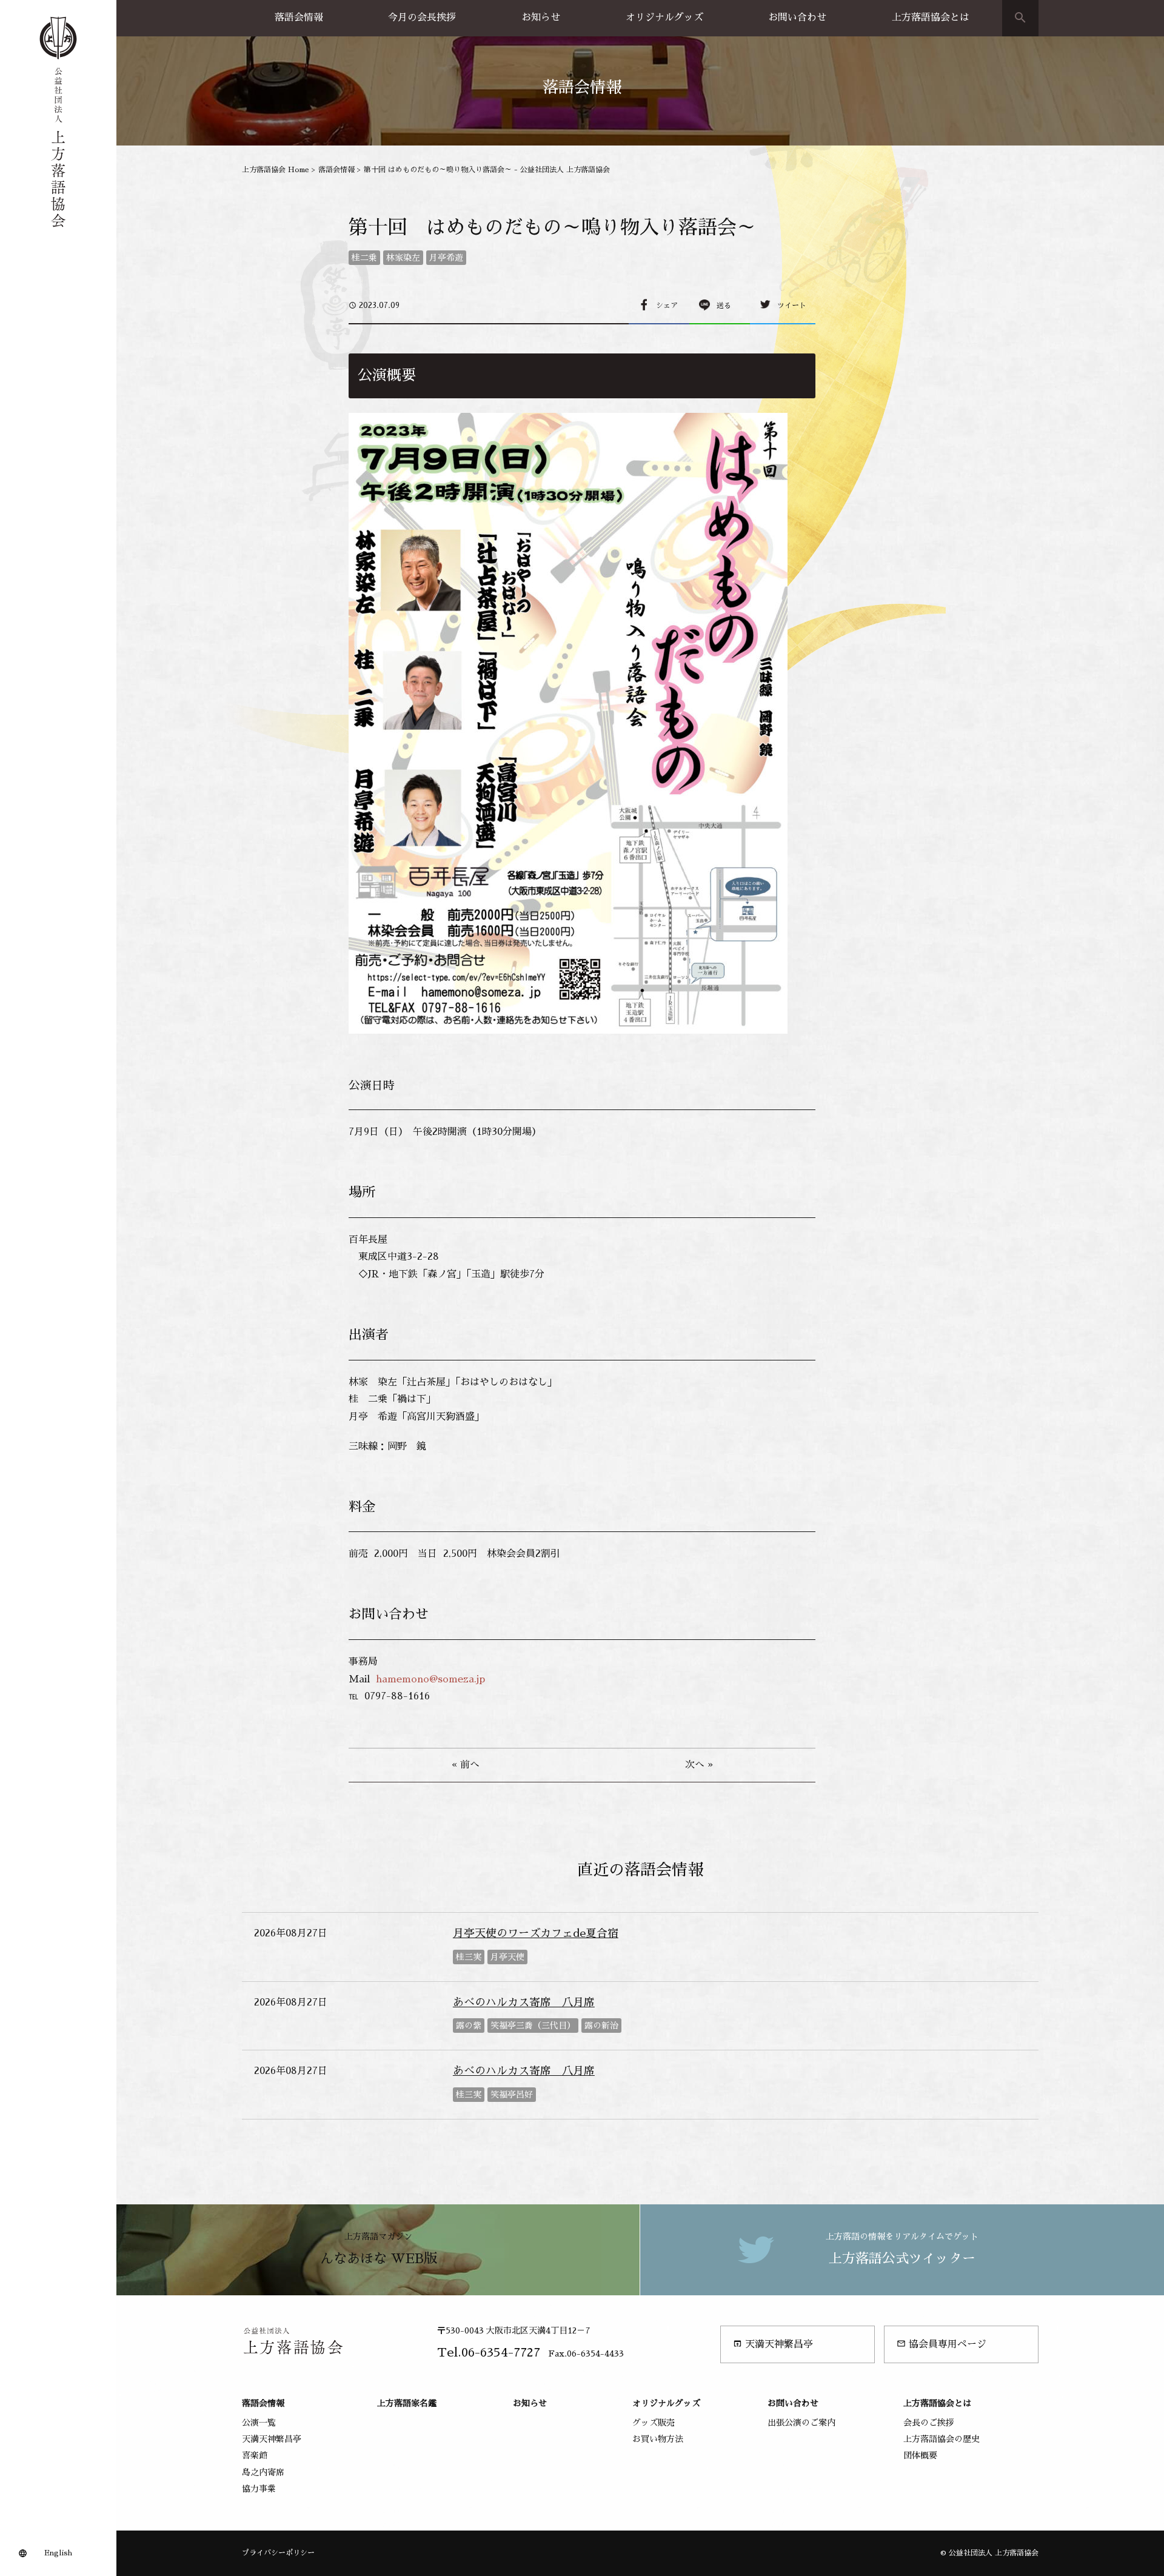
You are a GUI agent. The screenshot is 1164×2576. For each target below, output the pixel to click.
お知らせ (541, 18)
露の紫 (469, 2026)
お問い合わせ (797, 18)
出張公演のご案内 (801, 2423)
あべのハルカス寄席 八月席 (524, 2002)
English (58, 2553)
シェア (667, 306)
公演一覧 (259, 2423)
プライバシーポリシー (278, 2553)
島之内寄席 (263, 2472)
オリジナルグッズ (664, 18)
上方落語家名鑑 (407, 2403)
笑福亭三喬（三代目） (533, 2026)
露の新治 (601, 2026)
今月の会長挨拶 (422, 18)
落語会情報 (299, 18)
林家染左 (403, 258)
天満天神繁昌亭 (773, 2344)
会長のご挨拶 (929, 2423)
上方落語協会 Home (276, 170)
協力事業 (259, 2489)
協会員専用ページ (942, 2344)
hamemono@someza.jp (430, 1679)
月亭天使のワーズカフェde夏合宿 (536, 1933)
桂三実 (469, 1957)
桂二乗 (364, 258)
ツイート (792, 306)
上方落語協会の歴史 (942, 2439)
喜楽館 (255, 2455)
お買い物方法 (658, 2439)
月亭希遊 (446, 258)
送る (724, 306)
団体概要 (920, 2455)
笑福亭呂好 (512, 2095)
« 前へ (466, 1765)
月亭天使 (507, 1957)
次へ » (699, 1765)
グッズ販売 (654, 2423)
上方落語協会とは (931, 18)
